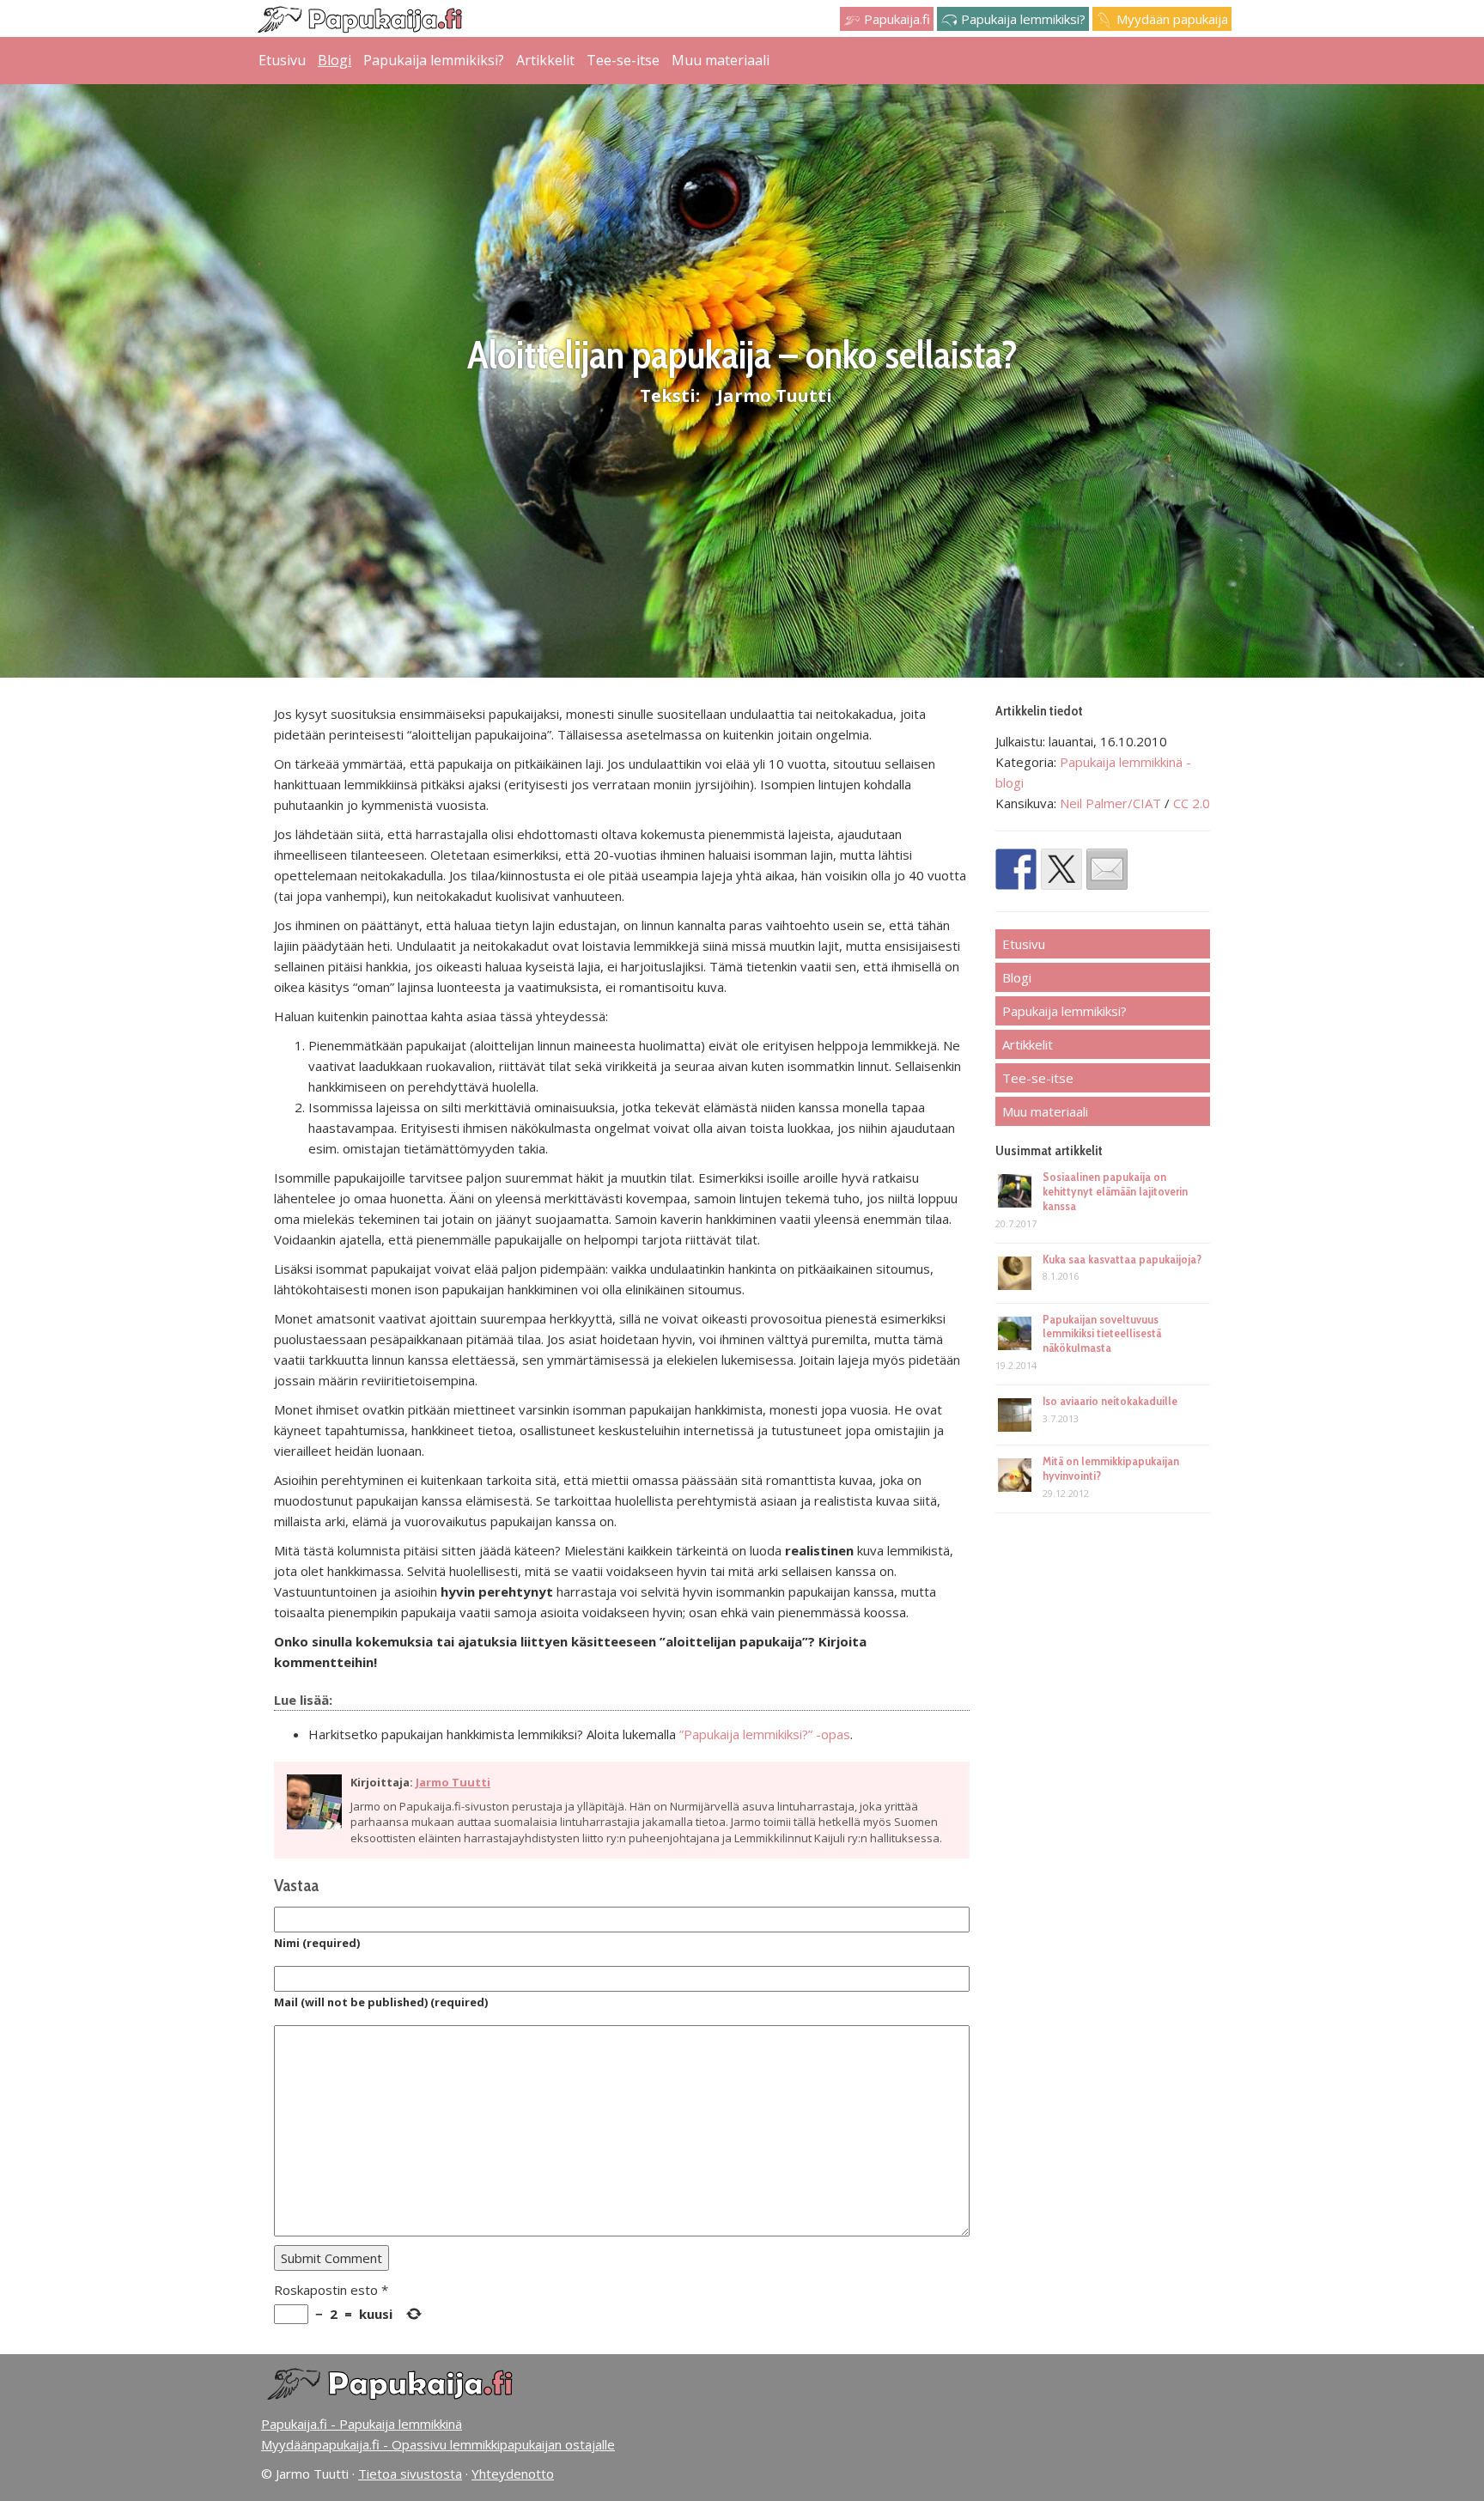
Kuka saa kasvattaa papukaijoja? (1122, 1259)
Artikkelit (545, 60)
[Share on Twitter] (1061, 869)
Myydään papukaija (1171, 19)
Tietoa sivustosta (410, 2474)
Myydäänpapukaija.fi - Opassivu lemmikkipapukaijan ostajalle (438, 2444)
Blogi (335, 60)
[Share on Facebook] (1016, 869)
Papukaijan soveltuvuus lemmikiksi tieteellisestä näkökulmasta (1102, 1334)
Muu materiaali (721, 60)
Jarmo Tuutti (775, 396)
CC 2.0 (1192, 803)
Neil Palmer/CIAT (1112, 803)
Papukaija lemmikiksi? (1022, 19)
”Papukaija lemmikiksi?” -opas (765, 1734)
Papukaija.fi (895, 19)
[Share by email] (1107, 869)
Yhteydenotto (513, 2474)
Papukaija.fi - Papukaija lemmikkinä (362, 2424)
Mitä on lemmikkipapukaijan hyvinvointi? (1111, 1468)
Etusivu (282, 60)
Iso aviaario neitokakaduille (1110, 1401)
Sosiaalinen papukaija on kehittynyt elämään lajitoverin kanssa (1115, 1191)
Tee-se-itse (623, 60)
